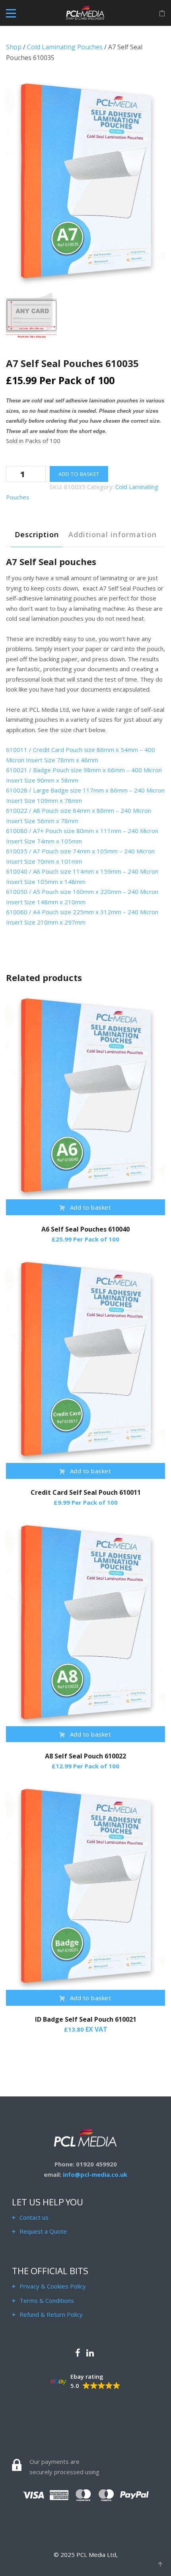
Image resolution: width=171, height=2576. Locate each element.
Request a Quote (43, 2231)
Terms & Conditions (47, 2300)
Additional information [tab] (113, 534)
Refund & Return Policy (51, 2314)
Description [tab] (37, 534)
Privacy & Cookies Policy (53, 2286)
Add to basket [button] (91, 1207)
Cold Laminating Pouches (65, 47)
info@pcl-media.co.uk (95, 2174)
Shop (14, 47)
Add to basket (79, 474)
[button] (85, 2382)
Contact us (34, 2217)
